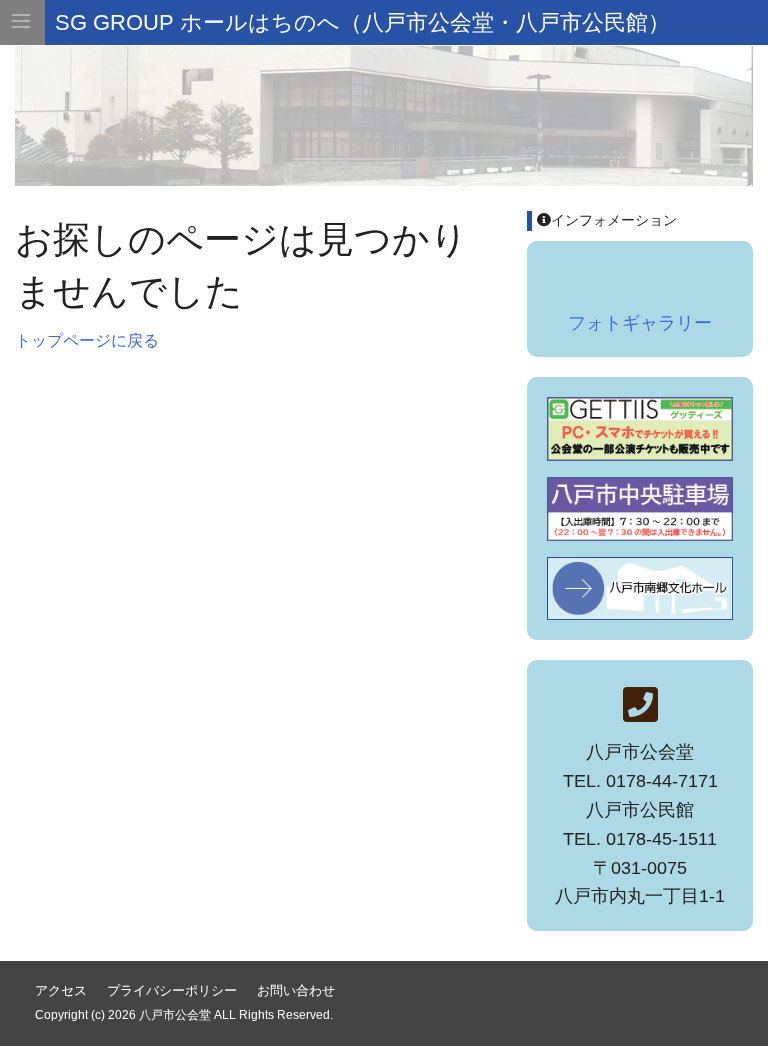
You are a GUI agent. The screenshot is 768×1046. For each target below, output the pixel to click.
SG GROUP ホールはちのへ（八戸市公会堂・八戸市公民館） (362, 22)
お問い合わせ (296, 990)
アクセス (61, 990)
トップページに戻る (87, 340)
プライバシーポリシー (172, 990)
